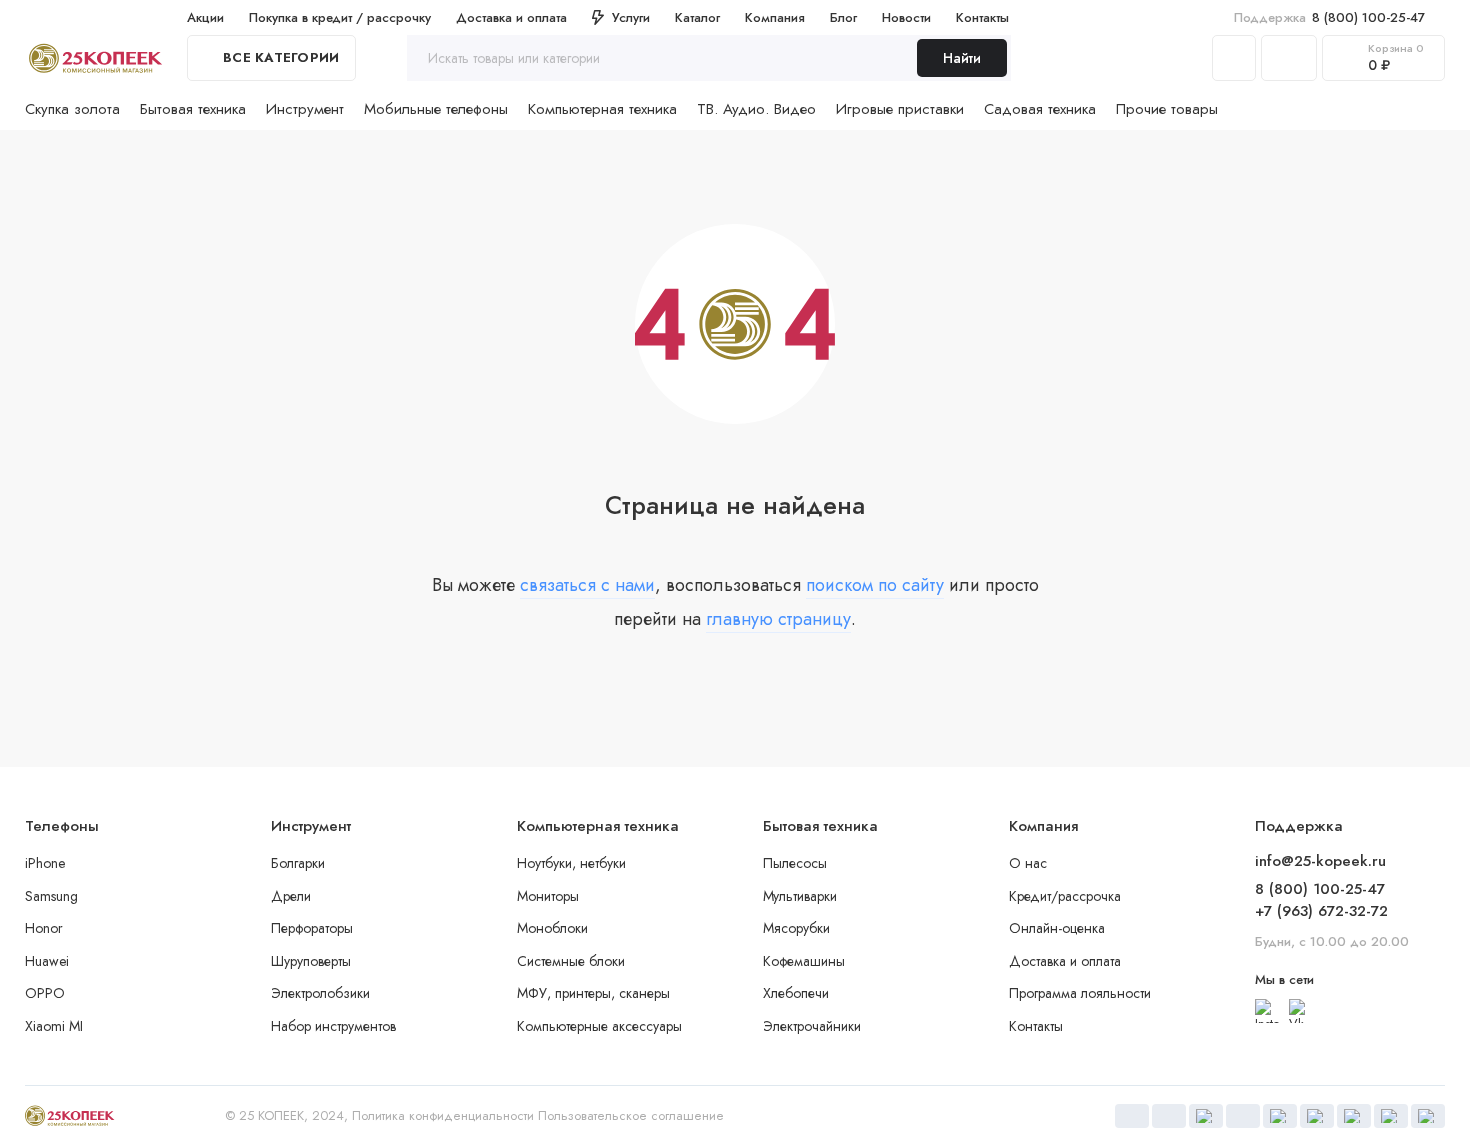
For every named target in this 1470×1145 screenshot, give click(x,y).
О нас (1028, 863)
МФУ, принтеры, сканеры (593, 993)
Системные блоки (571, 961)
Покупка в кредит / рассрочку (340, 17)
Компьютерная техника (602, 109)
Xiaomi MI (54, 1026)
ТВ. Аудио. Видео (756, 109)
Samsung (51, 896)
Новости (906, 17)
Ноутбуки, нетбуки (571, 863)
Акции (205, 17)
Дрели (291, 896)
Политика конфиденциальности (443, 1115)
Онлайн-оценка (1057, 928)
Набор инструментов (333, 1026)
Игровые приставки (900, 109)
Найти (962, 58)
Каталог (697, 17)
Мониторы (548, 896)
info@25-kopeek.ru (1320, 861)
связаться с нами (587, 585)
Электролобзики (320, 993)
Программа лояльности (1080, 993)
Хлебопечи (796, 993)
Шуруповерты (311, 961)
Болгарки (298, 863)
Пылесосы (795, 863)
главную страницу (778, 619)
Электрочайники (812, 1026)
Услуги (631, 17)
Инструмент (305, 109)
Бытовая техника (193, 109)
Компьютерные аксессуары (599, 1026)
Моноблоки (552, 928)
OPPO (45, 993)
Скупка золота (72, 109)
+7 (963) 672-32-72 (1321, 911)
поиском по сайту (875, 585)
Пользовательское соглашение (631, 1115)
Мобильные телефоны (436, 109)
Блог (843, 17)
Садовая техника (1040, 109)
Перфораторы (312, 928)
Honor (44, 928)
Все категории (281, 57)
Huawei (47, 961)
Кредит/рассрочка (1065, 896)
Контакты (982, 17)
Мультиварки (800, 896)
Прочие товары (1167, 109)
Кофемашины (804, 961)
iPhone (45, 863)
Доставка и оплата (511, 17)
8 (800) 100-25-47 (1329, 17)
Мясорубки (796, 928)
